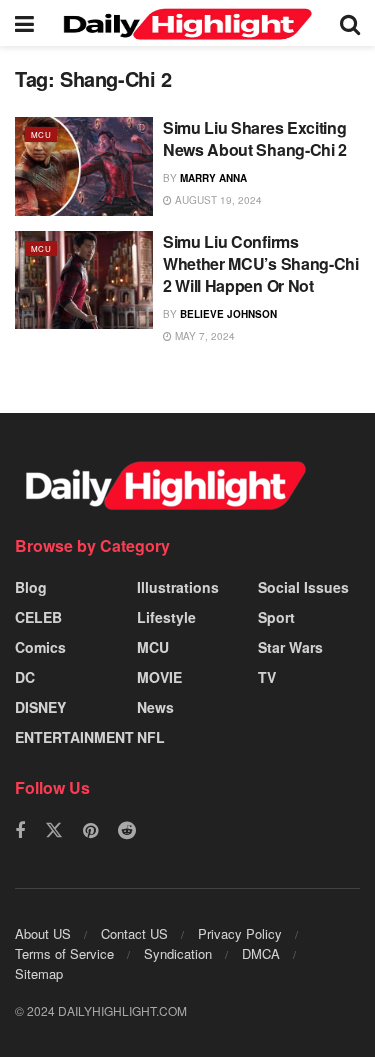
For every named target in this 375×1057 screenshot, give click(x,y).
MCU (41, 134)
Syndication (178, 953)
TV (267, 677)
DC (25, 677)
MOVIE (159, 677)
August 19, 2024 (217, 200)
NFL (151, 737)
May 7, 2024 (203, 336)
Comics (40, 647)
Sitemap (39, 973)
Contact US (134, 933)
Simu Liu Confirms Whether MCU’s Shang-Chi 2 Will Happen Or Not (261, 264)
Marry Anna (213, 178)
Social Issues (303, 587)
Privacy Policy (240, 933)
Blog (31, 587)
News (155, 707)
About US (43, 933)
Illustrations (178, 587)
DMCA (261, 953)
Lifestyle (166, 617)
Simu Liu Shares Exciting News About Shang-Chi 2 (255, 138)
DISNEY (40, 707)
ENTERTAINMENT (74, 737)
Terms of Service (64, 953)
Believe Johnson (228, 314)
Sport (276, 617)
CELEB (38, 617)
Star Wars (290, 647)
